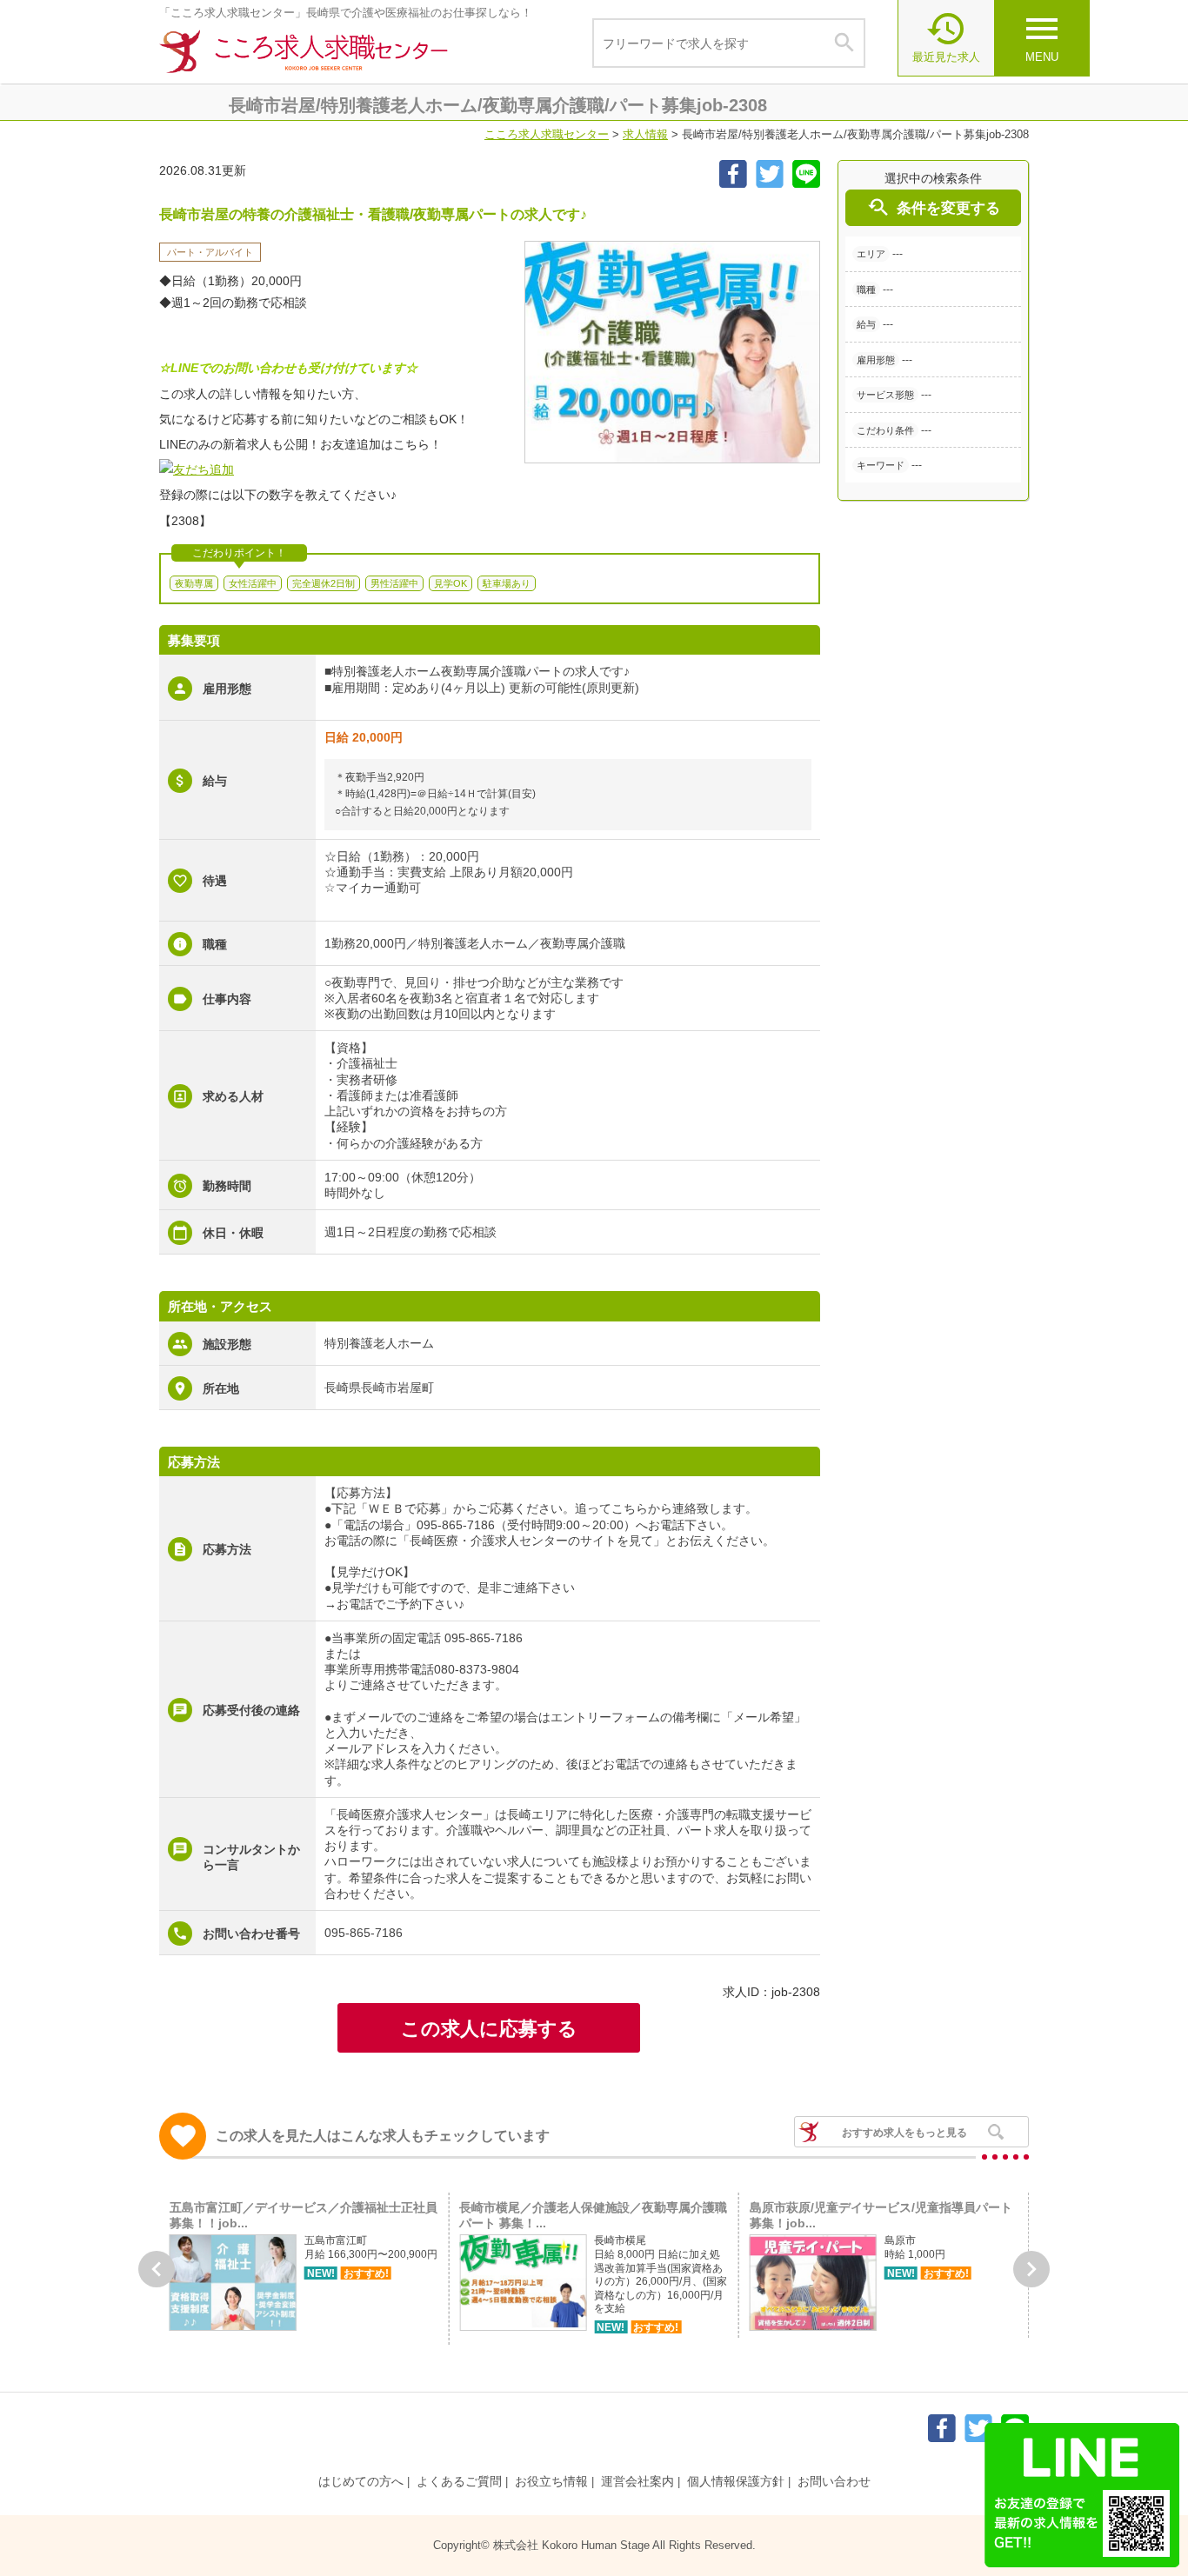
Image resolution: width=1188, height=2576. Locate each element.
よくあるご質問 (459, 2481)
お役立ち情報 (551, 2481)
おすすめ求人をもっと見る (904, 2133)
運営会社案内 (637, 2481)
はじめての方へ (361, 2481)
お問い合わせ (834, 2481)
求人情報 (645, 134)
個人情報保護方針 (736, 2481)
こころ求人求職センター (547, 134)
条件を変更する (933, 207)
